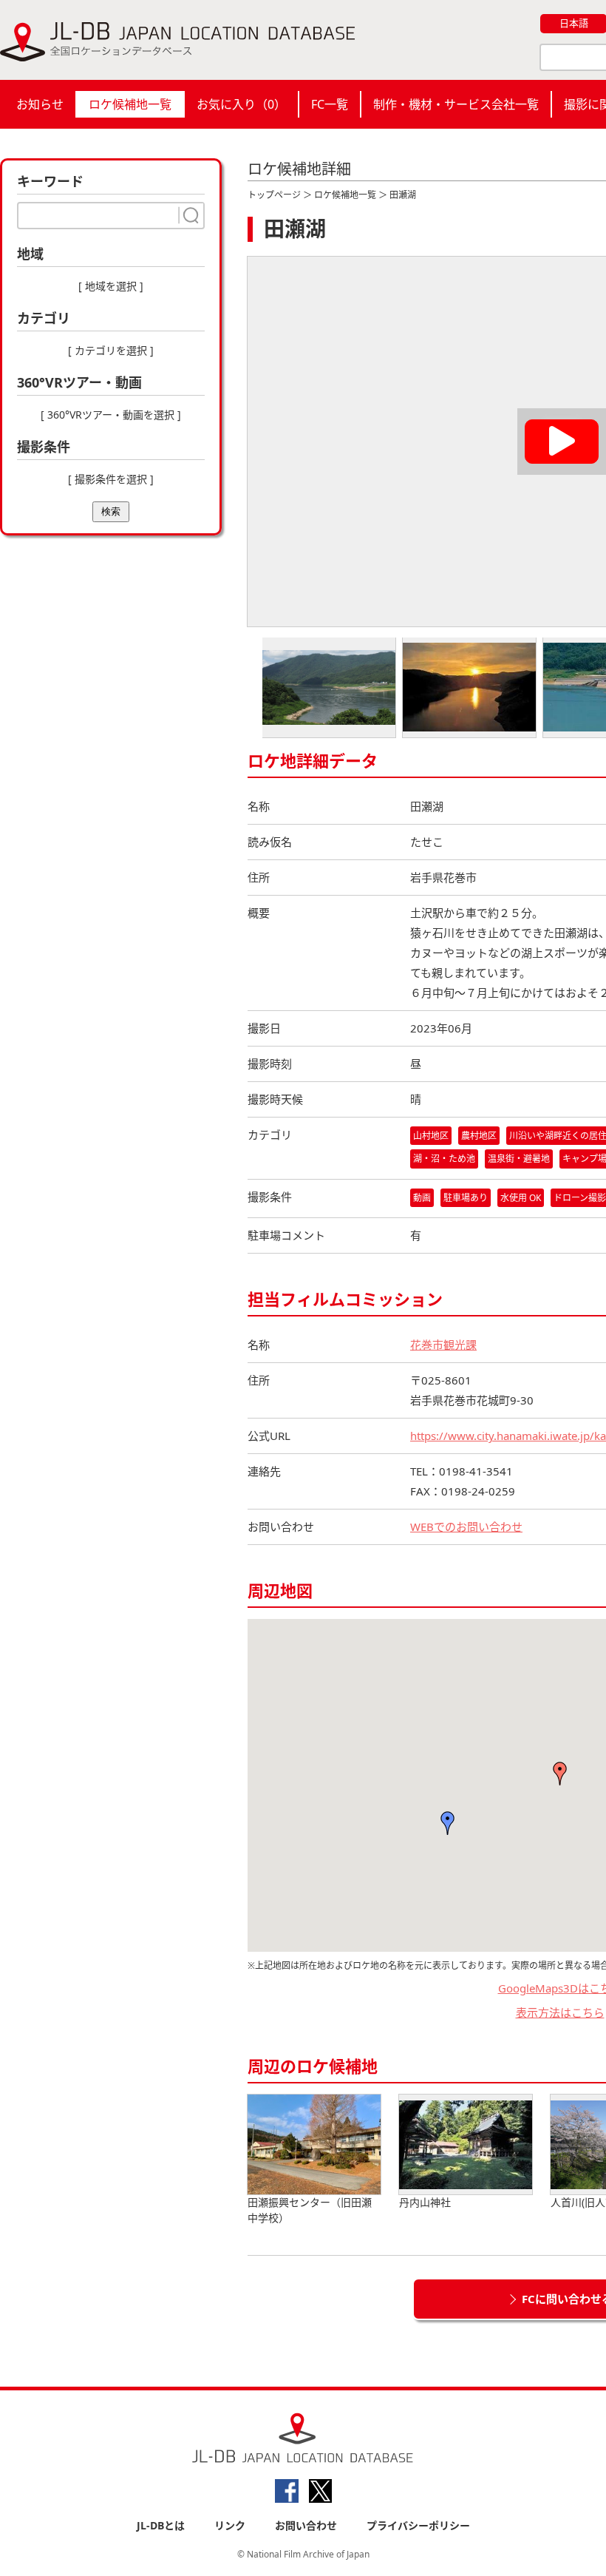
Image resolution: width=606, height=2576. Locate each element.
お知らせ (40, 104)
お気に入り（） (241, 104)
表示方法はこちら (560, 2012)
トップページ (274, 195)
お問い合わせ (306, 2525)
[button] (560, 1774)
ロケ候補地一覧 (130, 104)
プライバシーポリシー (418, 2525)
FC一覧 (330, 104)
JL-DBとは (161, 2525)
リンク (230, 2525)
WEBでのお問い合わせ (466, 1527)
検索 (111, 511)
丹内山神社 (425, 2202)
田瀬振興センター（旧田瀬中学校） (310, 2210)
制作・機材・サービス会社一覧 (456, 104)
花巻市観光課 (443, 1345)
